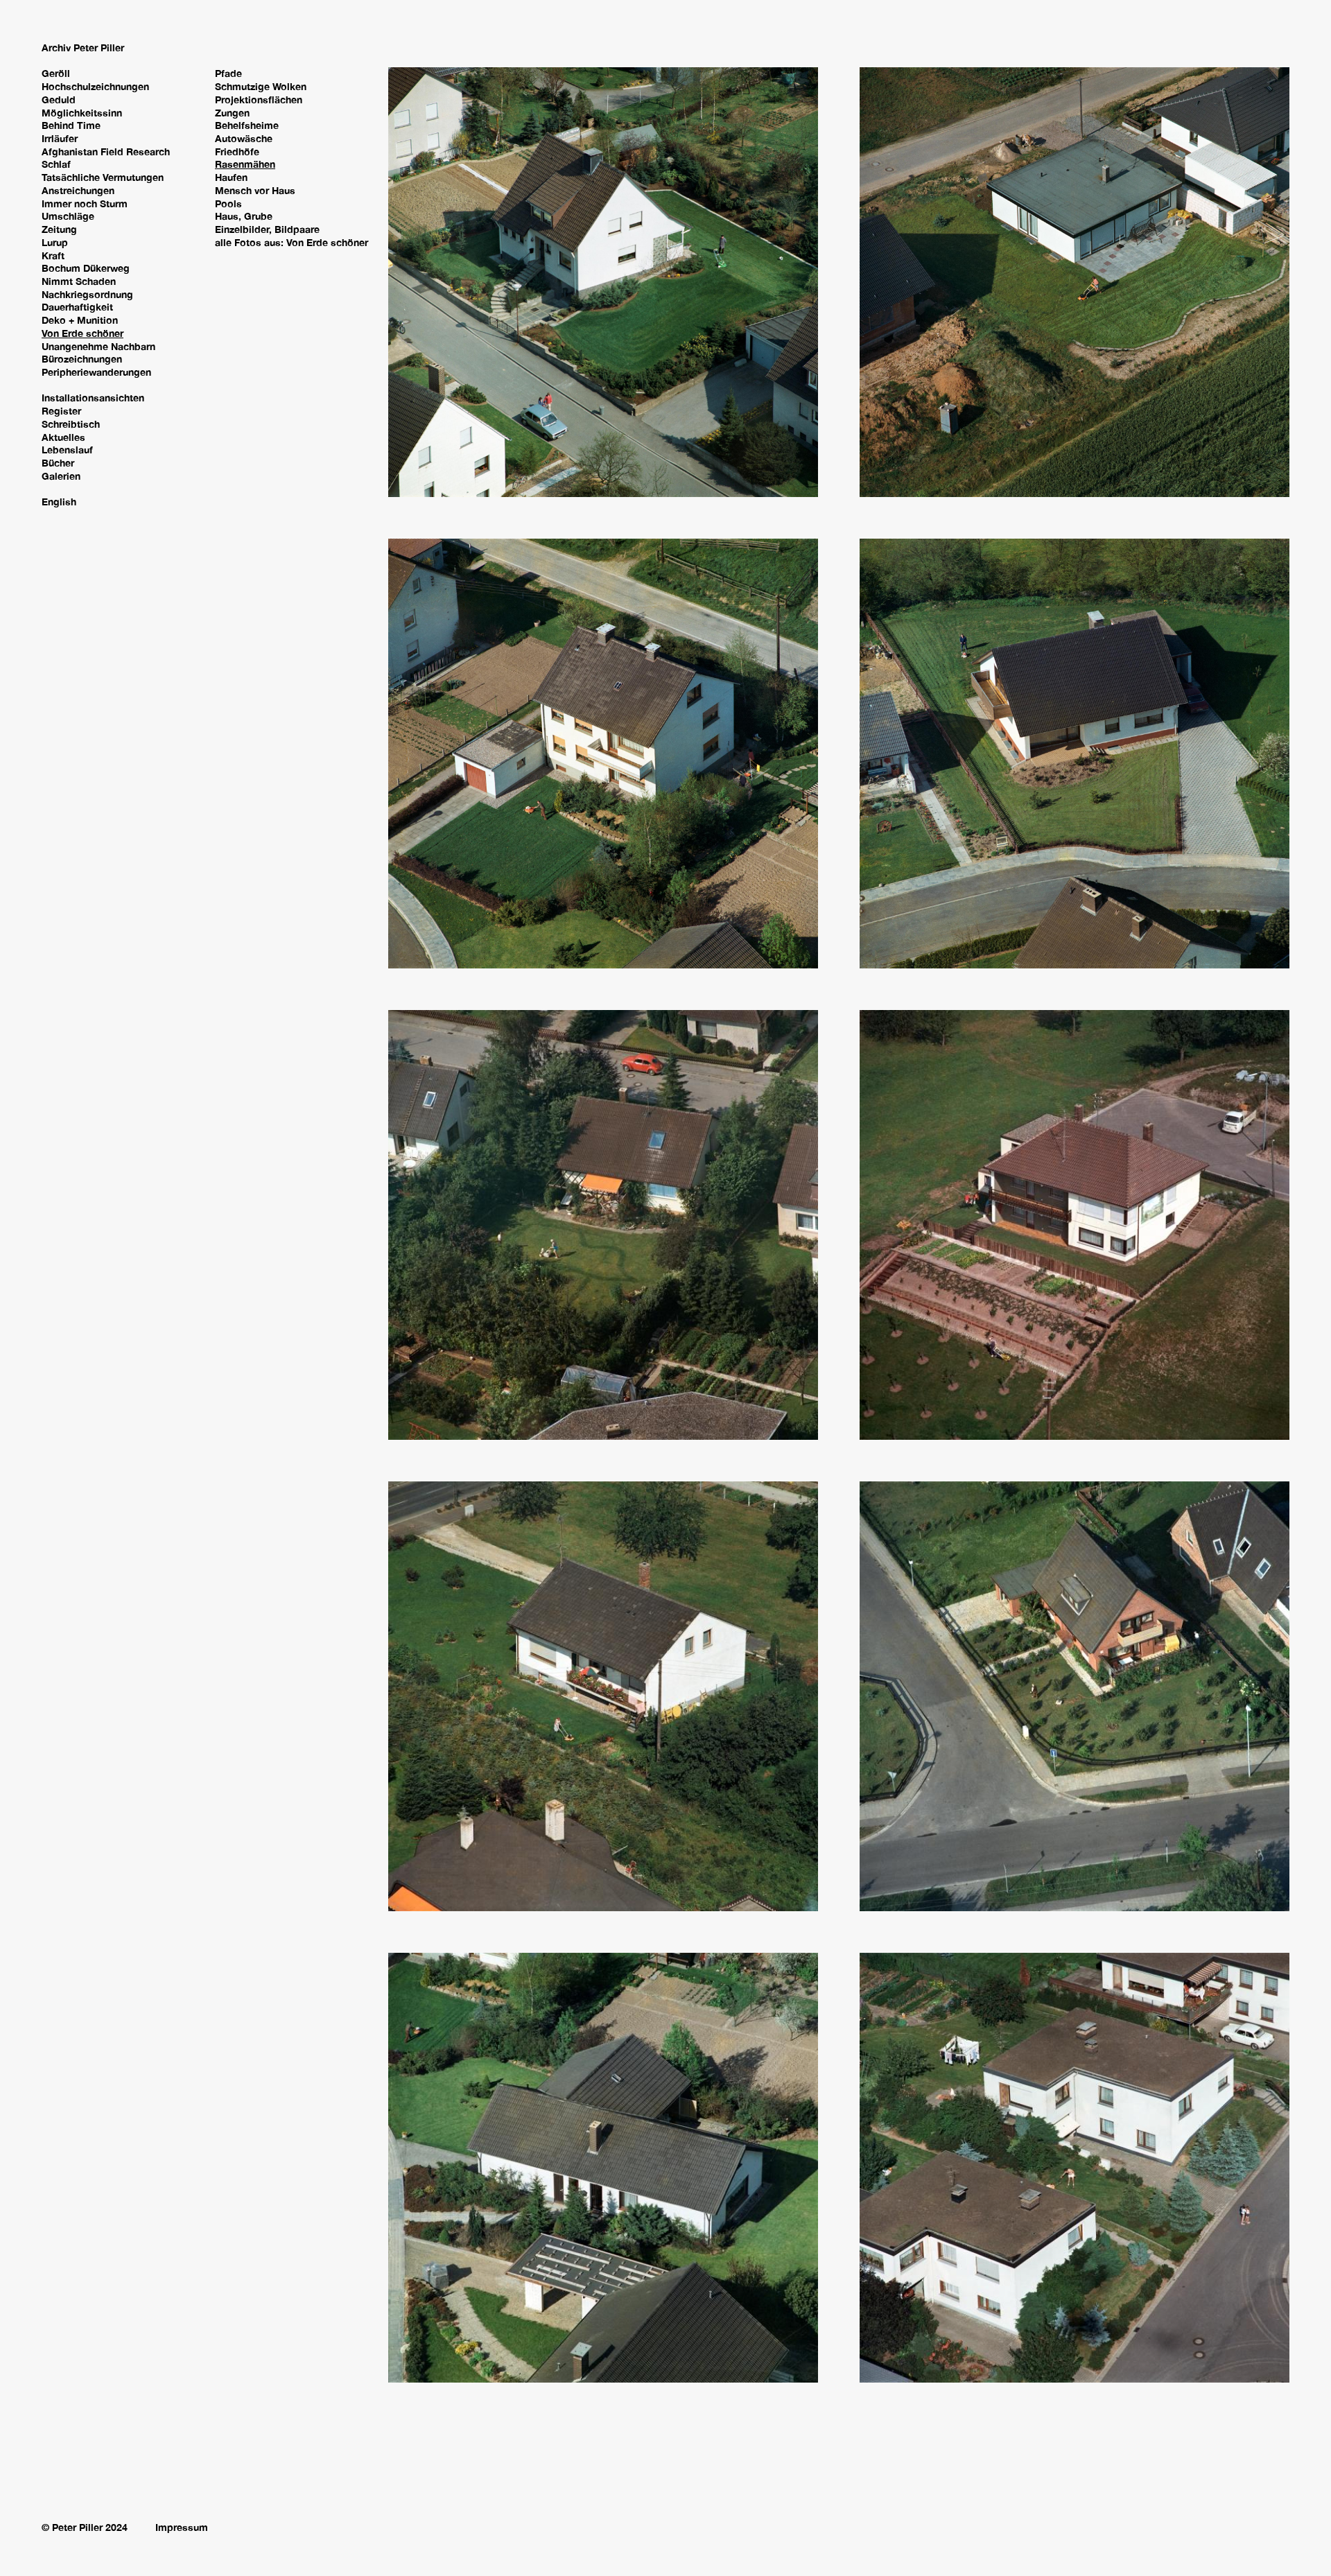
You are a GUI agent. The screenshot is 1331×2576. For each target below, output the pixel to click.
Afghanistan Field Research (106, 151)
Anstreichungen (78, 190)
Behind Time (71, 125)
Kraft (53, 255)
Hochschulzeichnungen (95, 86)
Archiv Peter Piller (83, 47)
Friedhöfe (237, 151)
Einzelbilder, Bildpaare (267, 229)
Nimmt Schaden (79, 281)
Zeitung (59, 229)
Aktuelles (63, 437)
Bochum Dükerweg (86, 268)
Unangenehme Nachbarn (98, 346)
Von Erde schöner (82, 333)
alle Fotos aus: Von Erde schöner (292, 242)
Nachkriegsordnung (87, 294)
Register (61, 411)
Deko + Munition (80, 320)
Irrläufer (60, 138)
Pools (228, 203)
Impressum (182, 2527)
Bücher (58, 463)
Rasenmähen (245, 164)
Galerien (61, 476)
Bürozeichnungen (82, 359)
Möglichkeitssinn (82, 113)
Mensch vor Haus (255, 190)
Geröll (56, 73)
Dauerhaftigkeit (77, 307)
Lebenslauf (67, 450)
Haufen (231, 177)
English (59, 502)
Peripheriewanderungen (96, 372)
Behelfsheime (247, 125)
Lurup (55, 242)
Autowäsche (244, 138)
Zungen (232, 113)
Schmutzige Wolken (261, 86)
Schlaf (56, 164)
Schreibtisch (71, 424)
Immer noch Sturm (85, 203)
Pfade (228, 73)
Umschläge (68, 216)
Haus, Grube (244, 216)
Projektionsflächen (259, 99)
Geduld (59, 99)
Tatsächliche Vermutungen (103, 177)
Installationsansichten (93, 398)
